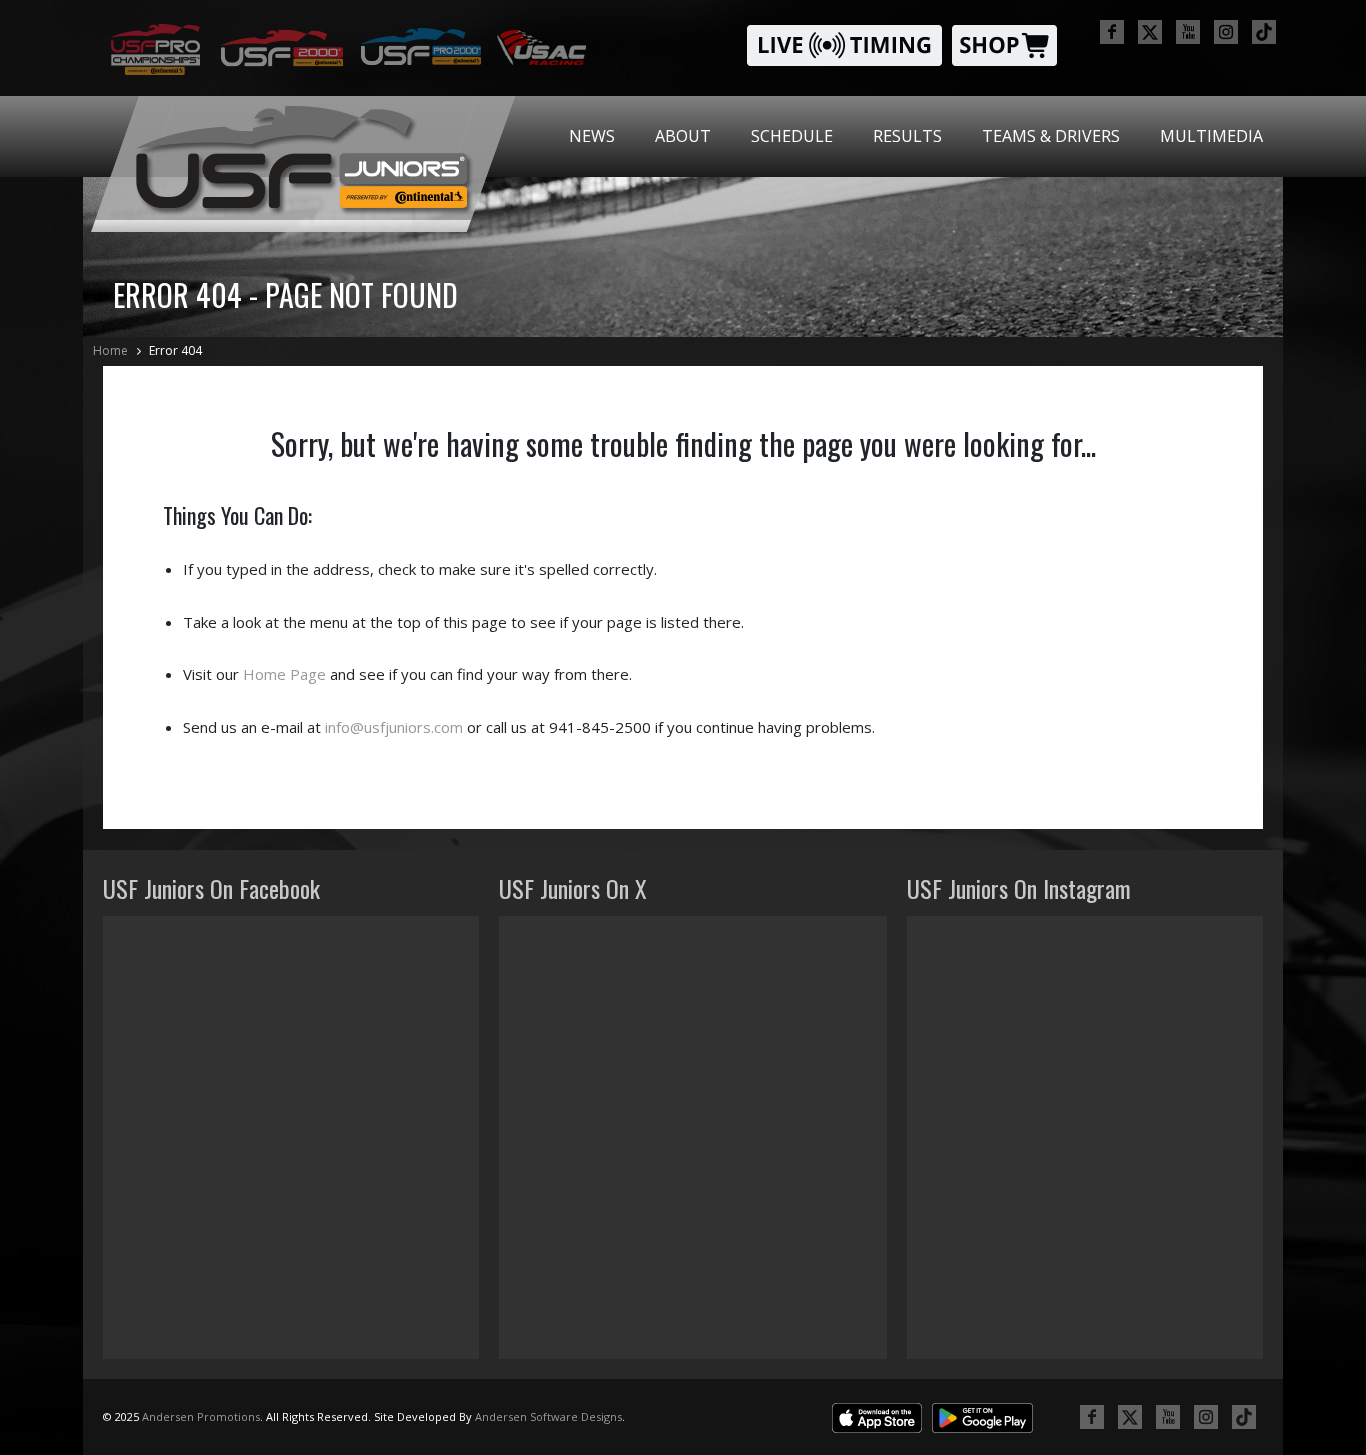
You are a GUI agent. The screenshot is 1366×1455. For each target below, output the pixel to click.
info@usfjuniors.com (394, 727)
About (683, 136)
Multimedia (1211, 136)
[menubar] (916, 136)
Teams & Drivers (1051, 136)
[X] (1150, 32)
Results (907, 136)
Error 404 (175, 350)
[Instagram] (1226, 32)
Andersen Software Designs (548, 1416)
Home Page (284, 674)
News (592, 136)
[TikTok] (1264, 32)
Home (110, 350)
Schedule (792, 136)
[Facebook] (1112, 32)
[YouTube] (1188, 32)
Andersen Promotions (201, 1416)
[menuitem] (592, 136)
